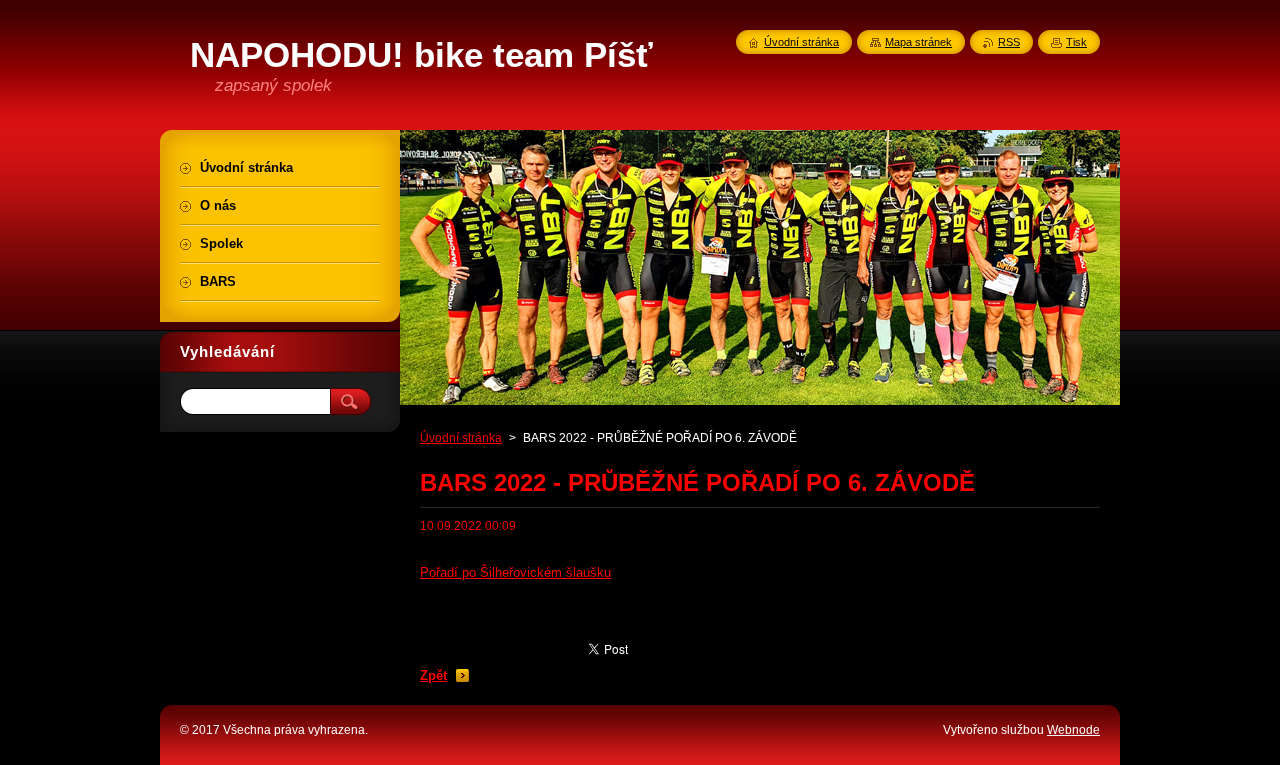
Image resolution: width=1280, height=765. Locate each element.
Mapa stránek (918, 42)
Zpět (433, 675)
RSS (1009, 42)
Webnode (1073, 730)
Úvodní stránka (461, 438)
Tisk (1076, 42)
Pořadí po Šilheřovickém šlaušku (515, 572)
